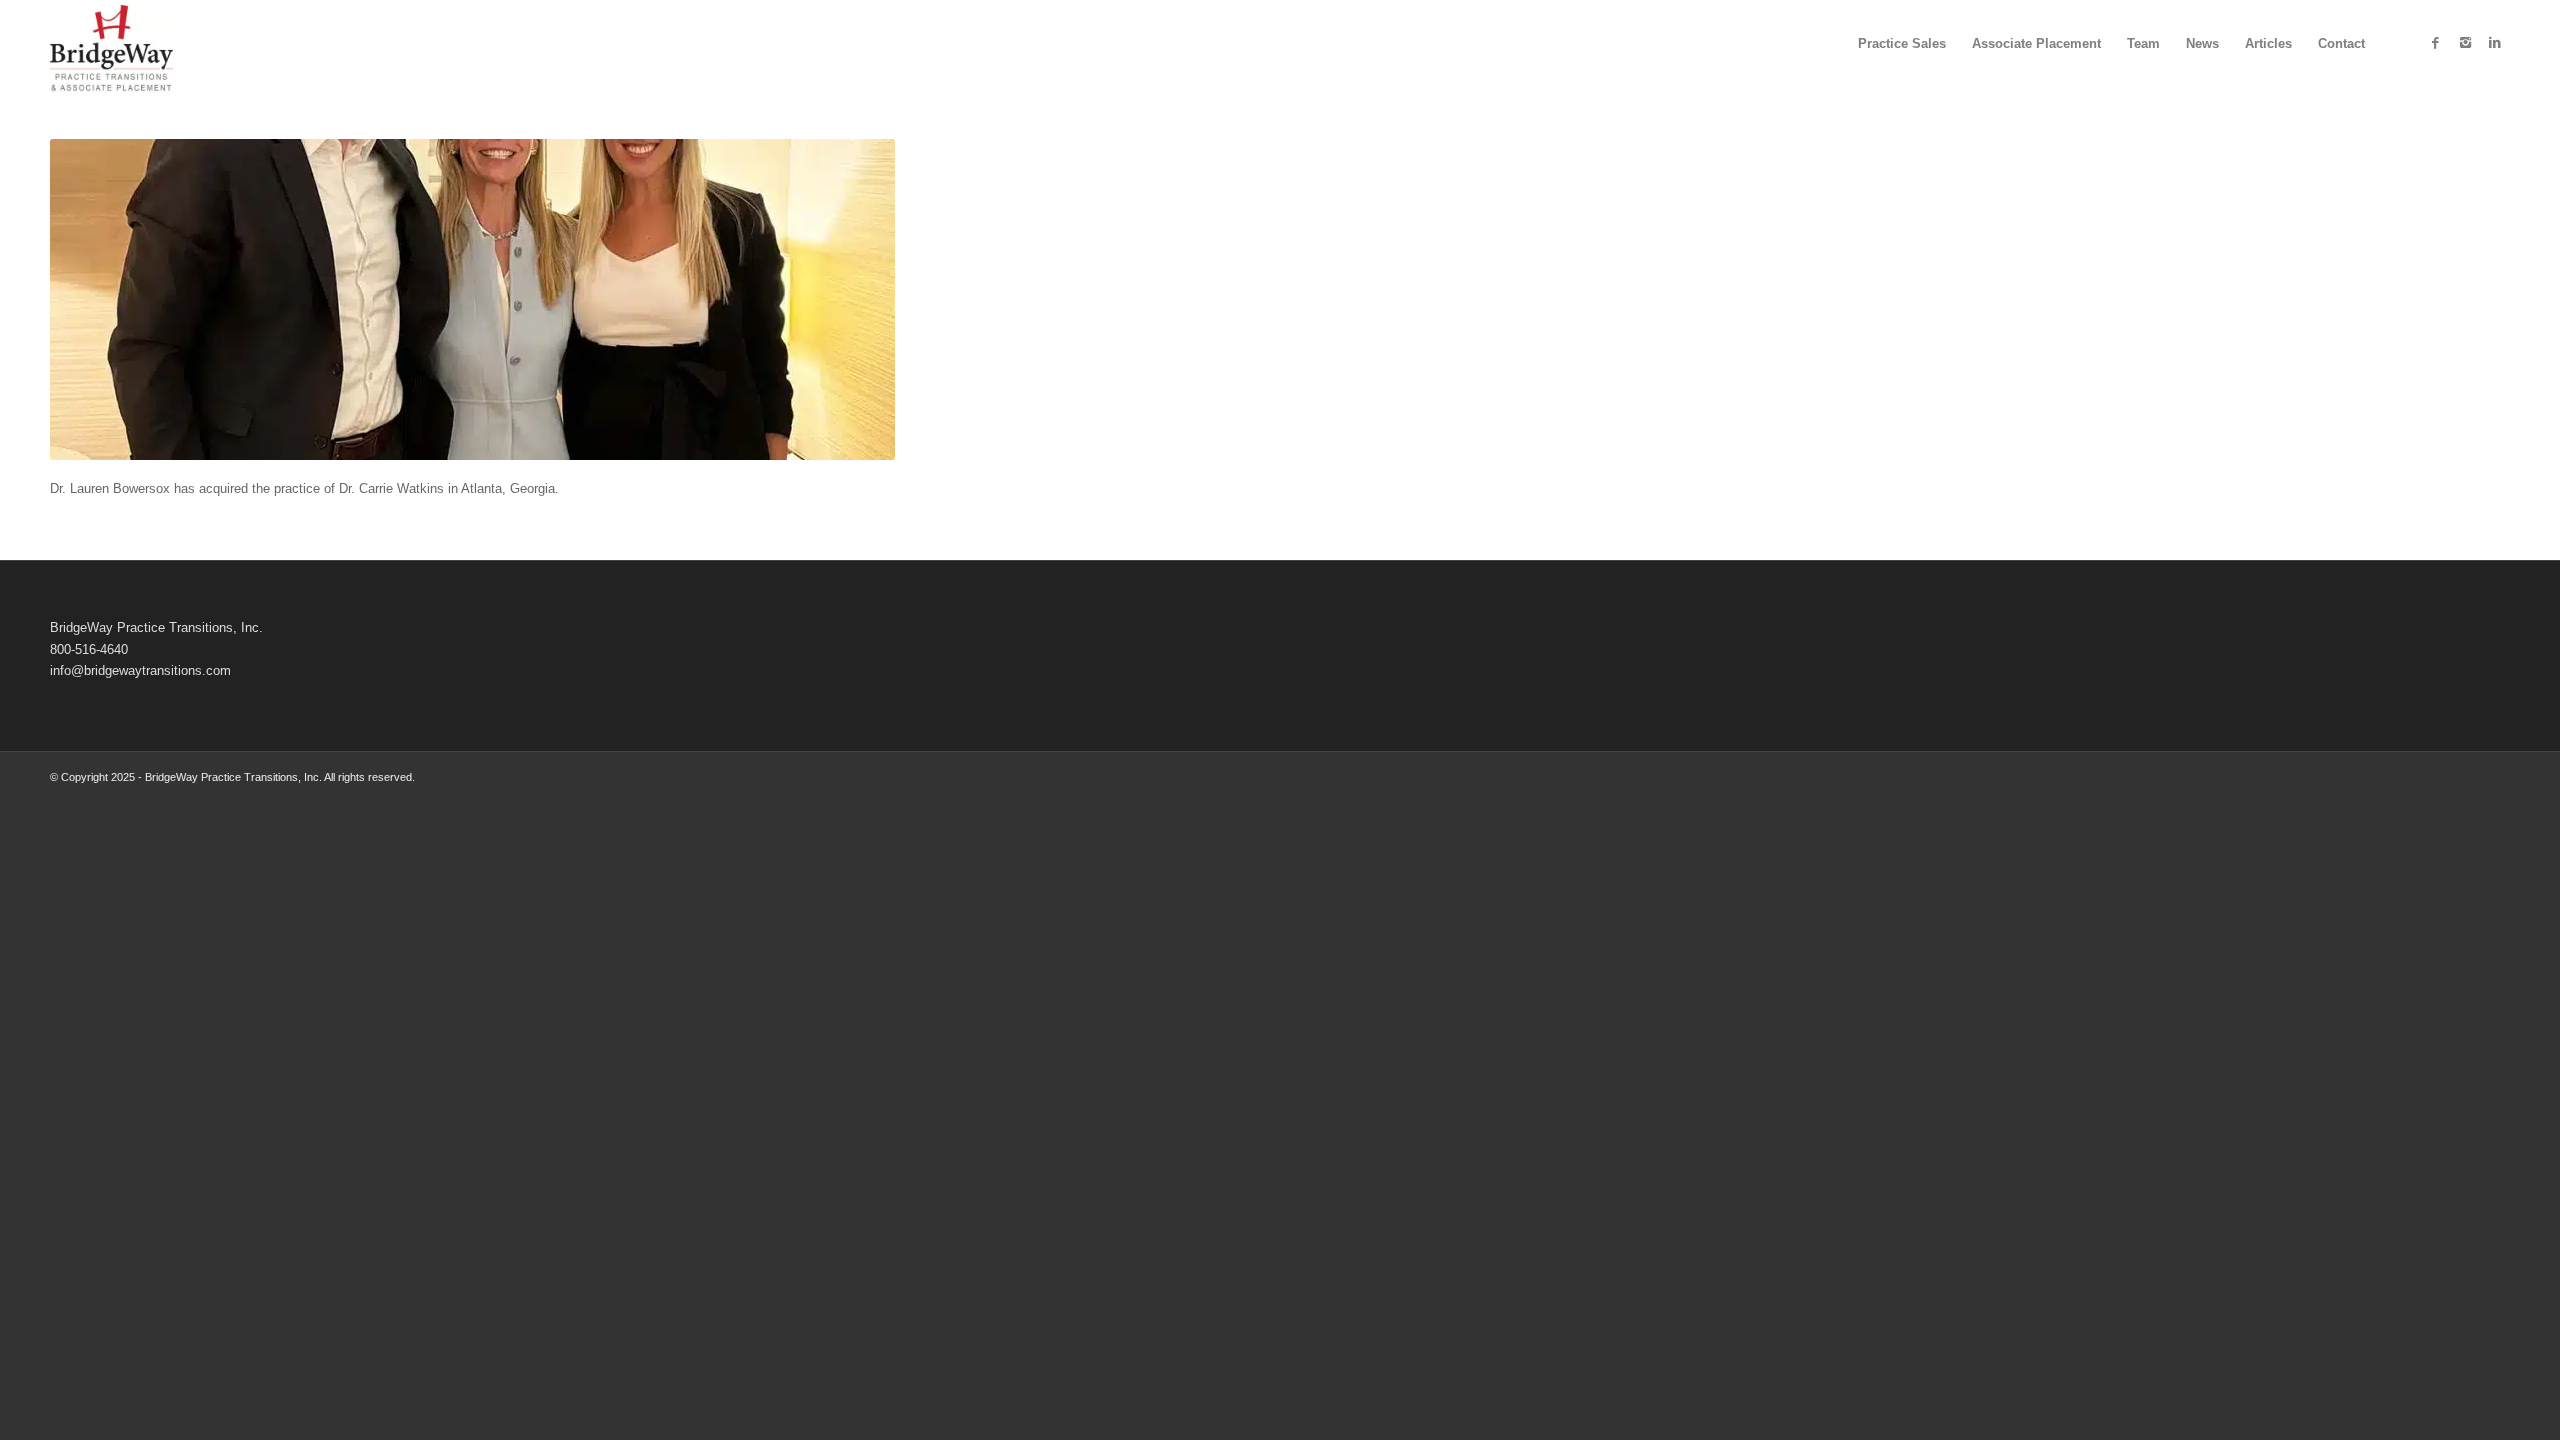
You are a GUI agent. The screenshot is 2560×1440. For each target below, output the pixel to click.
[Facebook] (2435, 43)
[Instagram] (2465, 43)
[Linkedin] (2495, 43)
